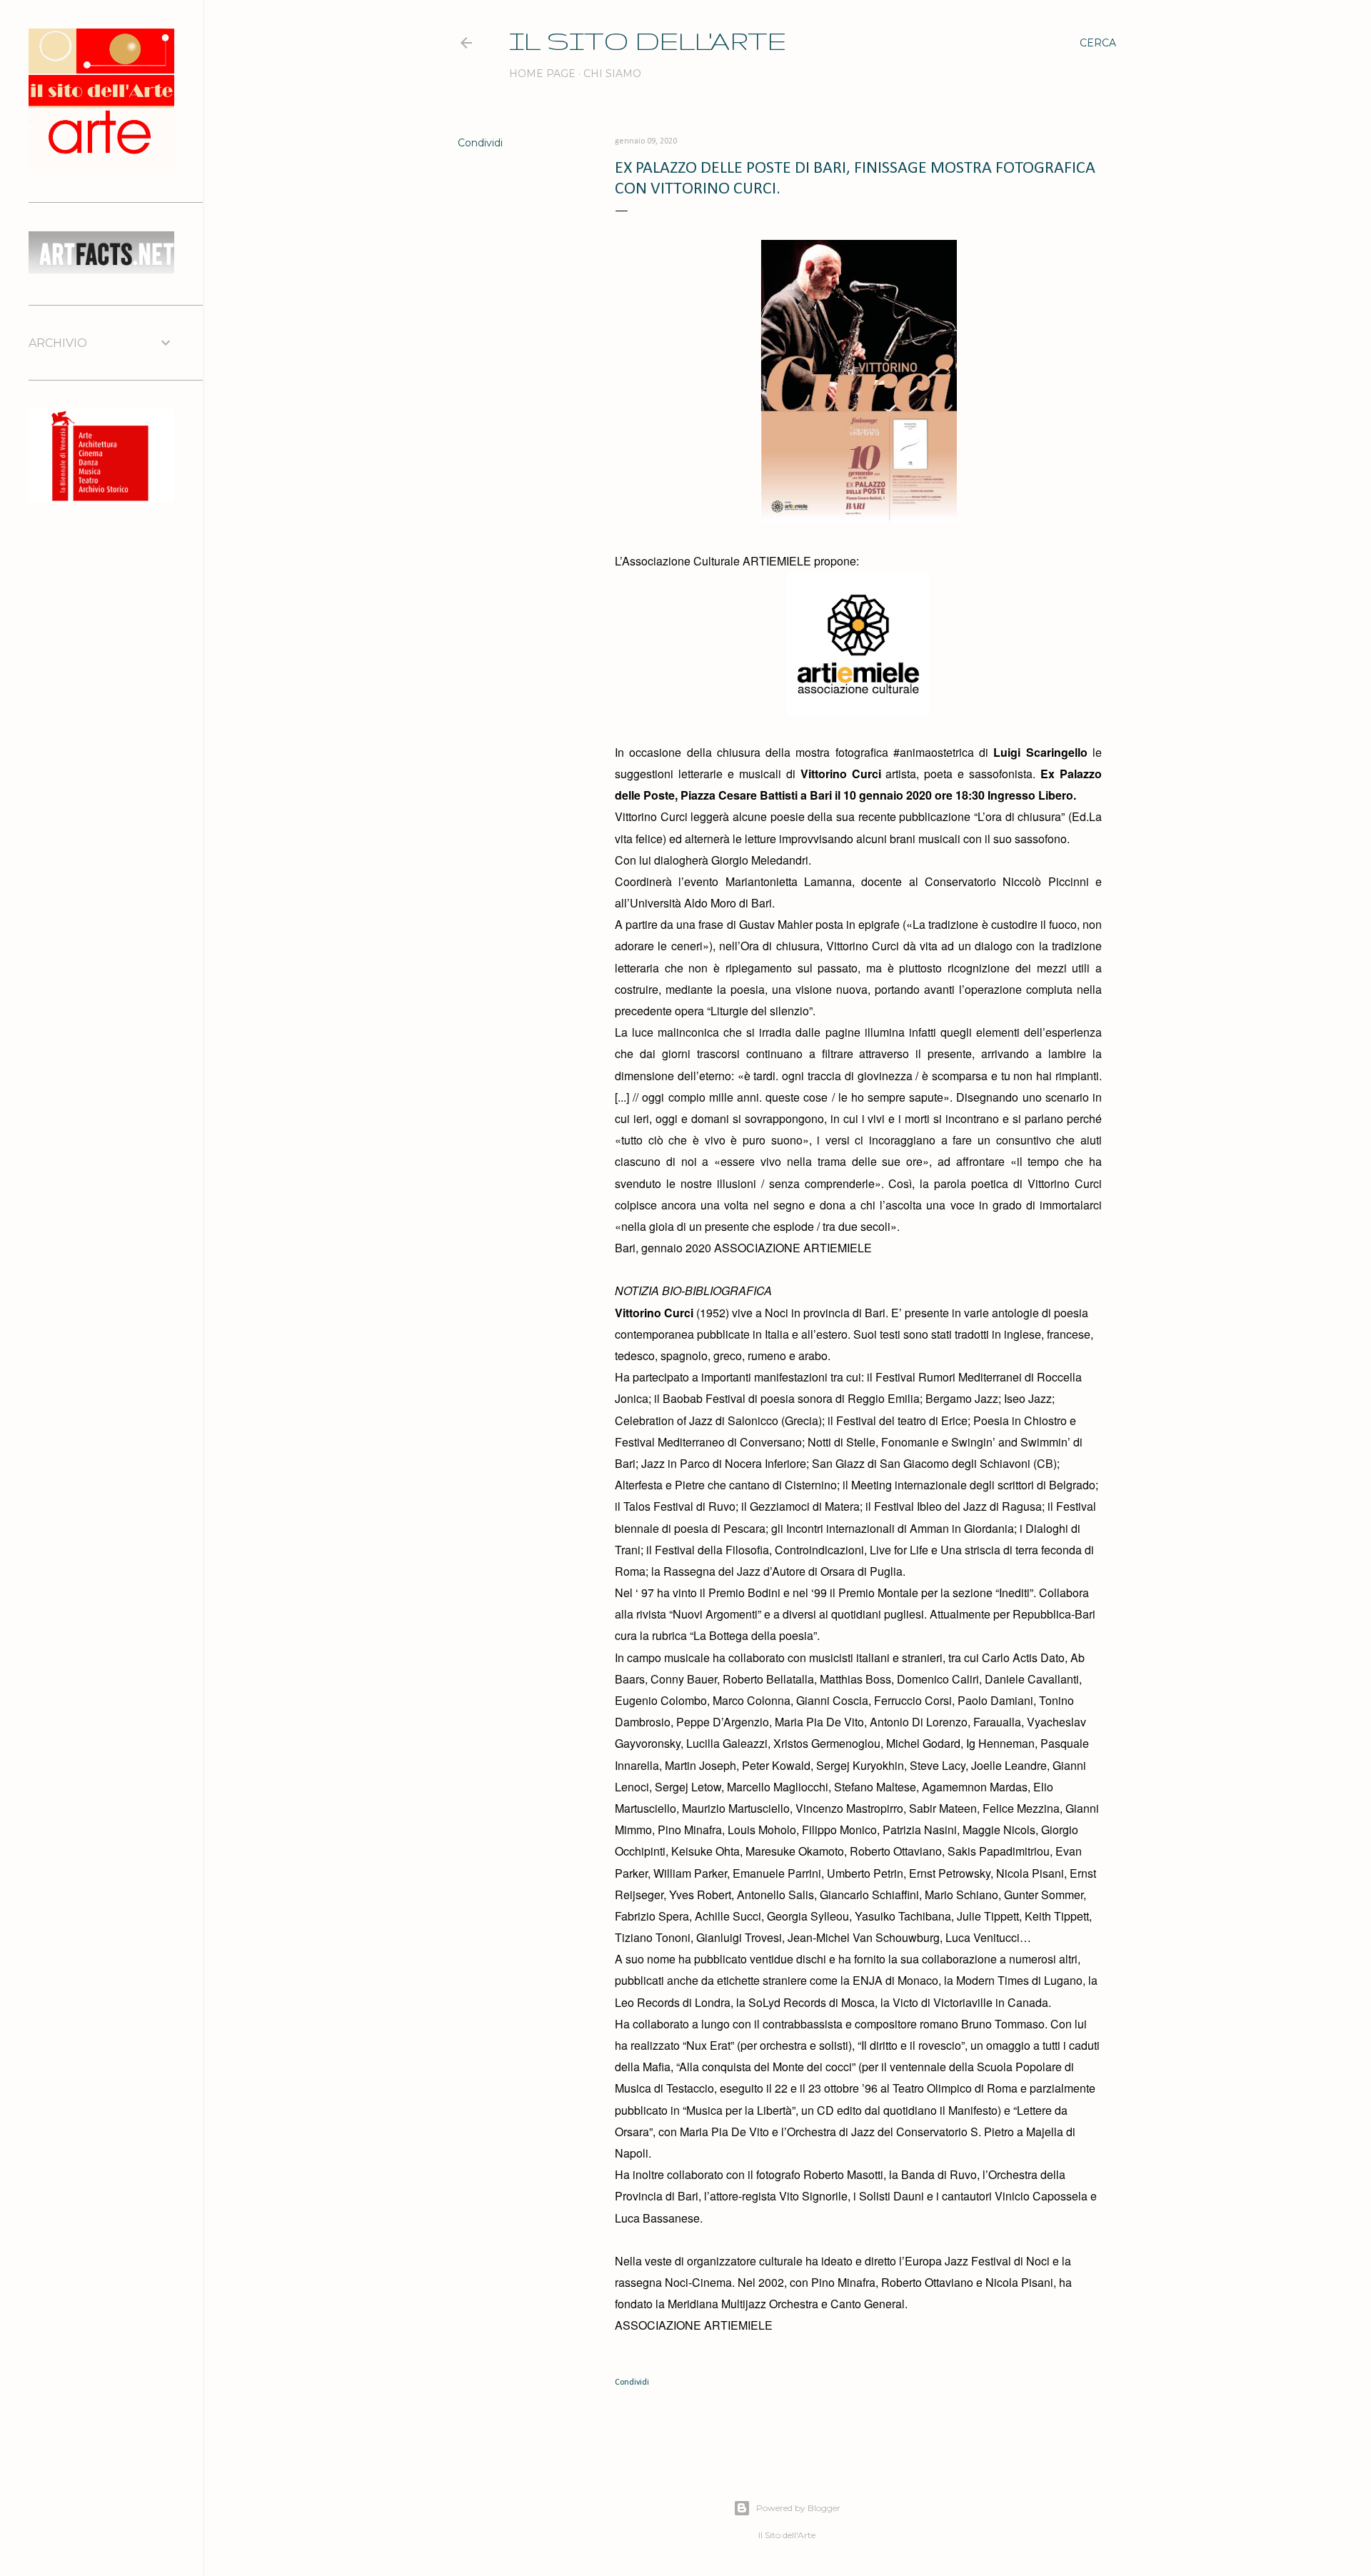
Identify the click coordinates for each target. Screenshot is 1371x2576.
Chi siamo (612, 74)
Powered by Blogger (798, 2508)
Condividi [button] (480, 143)
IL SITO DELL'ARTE (648, 40)
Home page (542, 74)
